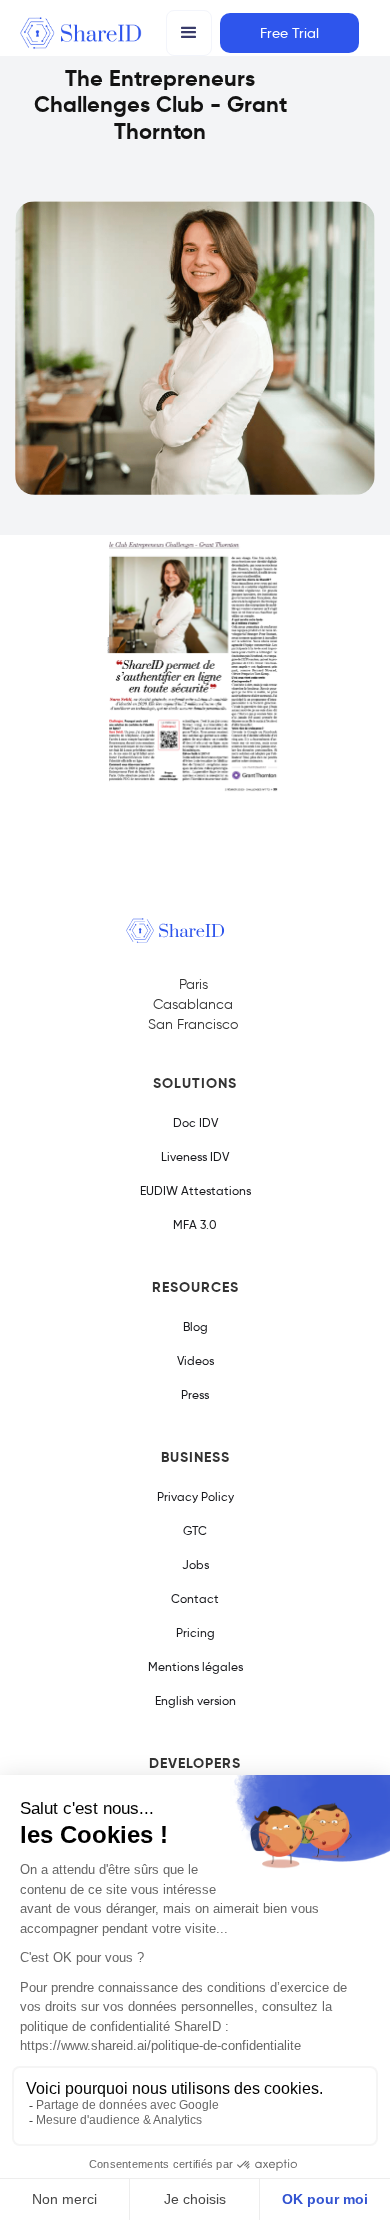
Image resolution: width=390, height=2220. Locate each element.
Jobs (195, 1564)
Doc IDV (195, 1122)
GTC (195, 1530)
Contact (195, 1598)
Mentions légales (195, 1666)
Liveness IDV (195, 1156)
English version (195, 1700)
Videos (195, 1360)
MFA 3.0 (195, 1224)
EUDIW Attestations (195, 1190)
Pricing (195, 1632)
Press (195, 1394)
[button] (189, 33)
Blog (195, 1326)
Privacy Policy (195, 1496)
